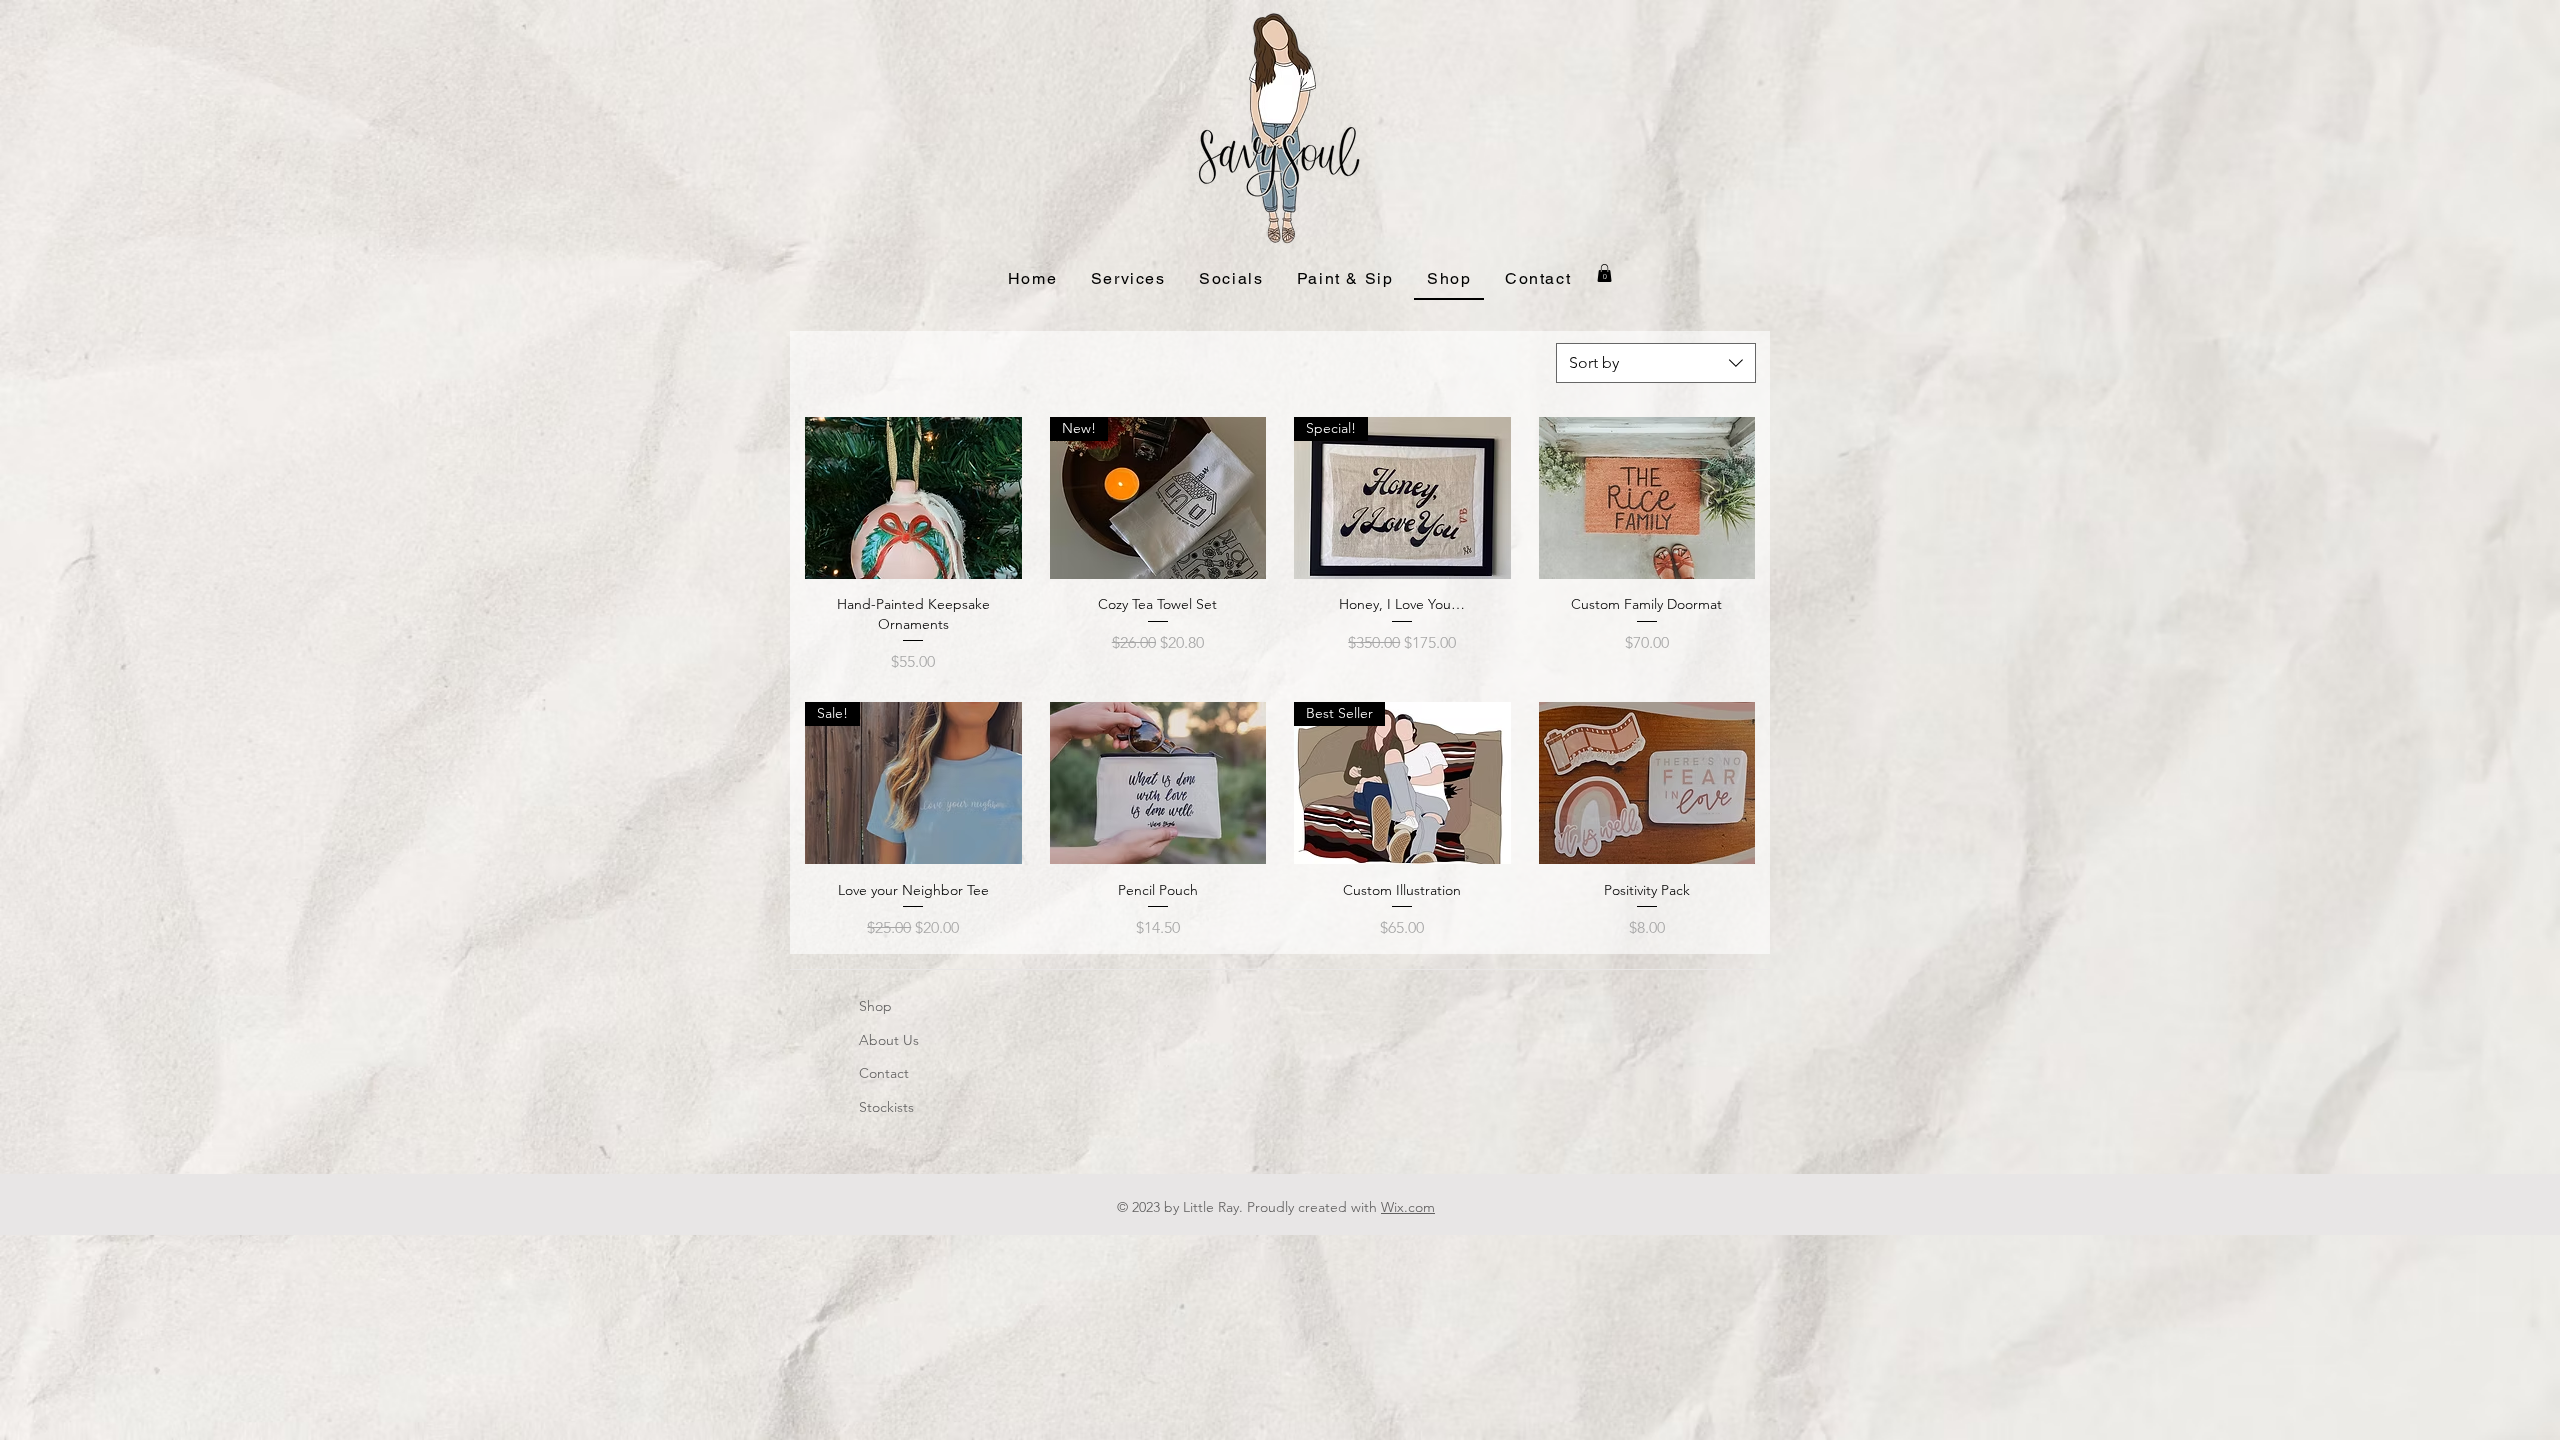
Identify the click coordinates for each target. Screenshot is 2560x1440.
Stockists (886, 1107)
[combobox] (1656, 363)
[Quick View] (913, 498)
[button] (1128, 279)
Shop (875, 1006)
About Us (889, 1040)
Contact (884, 1073)
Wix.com (1408, 1207)
